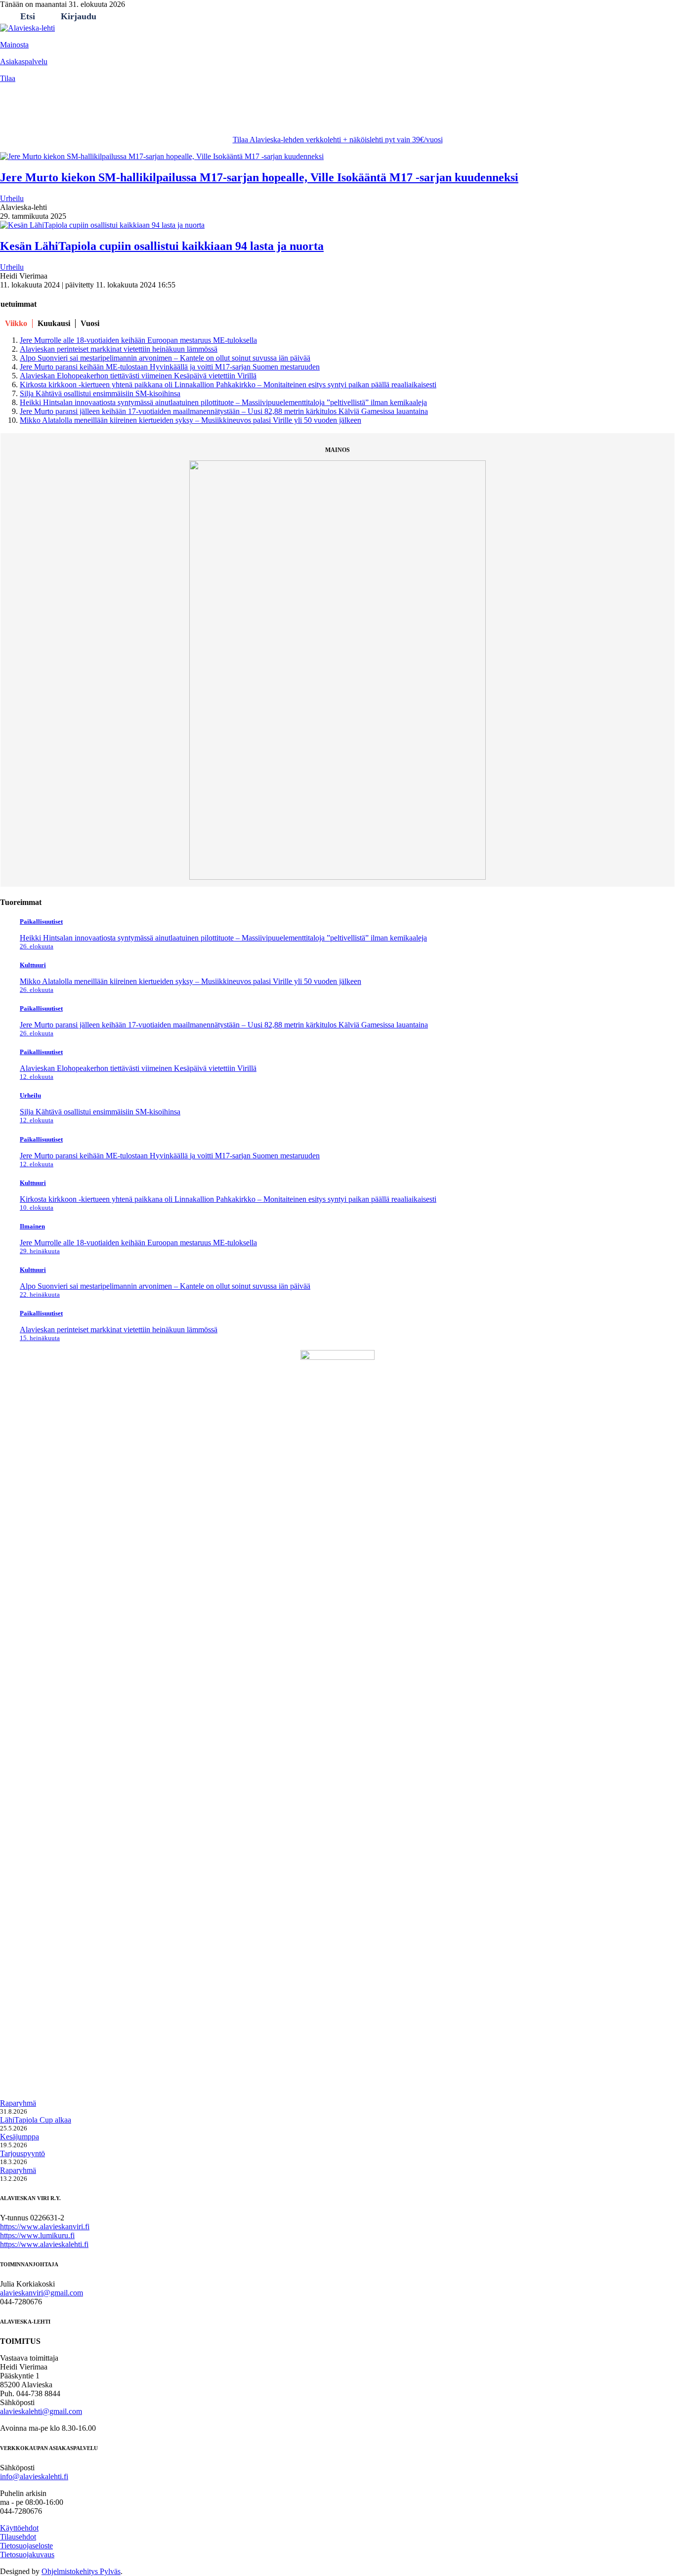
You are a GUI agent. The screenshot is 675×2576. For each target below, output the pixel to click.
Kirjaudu (79, 16)
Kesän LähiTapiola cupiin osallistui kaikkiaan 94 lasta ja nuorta (162, 246)
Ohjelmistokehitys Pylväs (81, 2571)
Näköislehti (344, 115)
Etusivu (19, 115)
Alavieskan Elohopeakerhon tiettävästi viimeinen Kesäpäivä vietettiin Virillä (138, 376)
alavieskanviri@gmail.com (42, 2293)
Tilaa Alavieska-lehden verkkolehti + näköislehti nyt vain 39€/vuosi (338, 140)
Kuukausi (54, 323)
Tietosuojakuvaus (27, 2555)
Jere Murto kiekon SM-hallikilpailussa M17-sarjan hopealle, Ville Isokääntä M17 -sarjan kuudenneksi (259, 177)
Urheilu (122, 115)
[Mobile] (12, 93)
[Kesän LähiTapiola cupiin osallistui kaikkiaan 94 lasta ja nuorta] (102, 225)
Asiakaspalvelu (24, 61)
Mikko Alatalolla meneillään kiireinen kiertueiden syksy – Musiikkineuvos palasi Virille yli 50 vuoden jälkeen (190, 420)
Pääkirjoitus (211, 115)
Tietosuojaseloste (26, 2546)
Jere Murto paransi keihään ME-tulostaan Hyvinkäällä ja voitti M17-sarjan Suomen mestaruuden (170, 367)
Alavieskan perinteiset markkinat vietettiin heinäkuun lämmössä (119, 349)
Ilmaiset (298, 115)
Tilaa (8, 78)
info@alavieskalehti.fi (34, 2476)
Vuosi (90, 323)
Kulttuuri (163, 115)
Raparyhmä (18, 2103)
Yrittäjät (258, 115)
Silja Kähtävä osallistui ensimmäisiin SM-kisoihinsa (100, 393)
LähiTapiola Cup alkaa (36, 2120)
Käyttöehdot (19, 2528)
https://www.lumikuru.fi (37, 2235)
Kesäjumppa (20, 2137)
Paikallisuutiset (70, 115)
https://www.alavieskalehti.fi (44, 2244)
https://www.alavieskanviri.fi (45, 2227)
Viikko (16, 323)
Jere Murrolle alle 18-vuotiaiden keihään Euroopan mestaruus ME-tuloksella (138, 340)
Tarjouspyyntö (22, 2153)
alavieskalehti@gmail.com (41, 2411)
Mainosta (14, 45)
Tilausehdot (18, 2537)
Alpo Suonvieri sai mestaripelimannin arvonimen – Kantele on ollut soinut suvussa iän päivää (165, 358)
